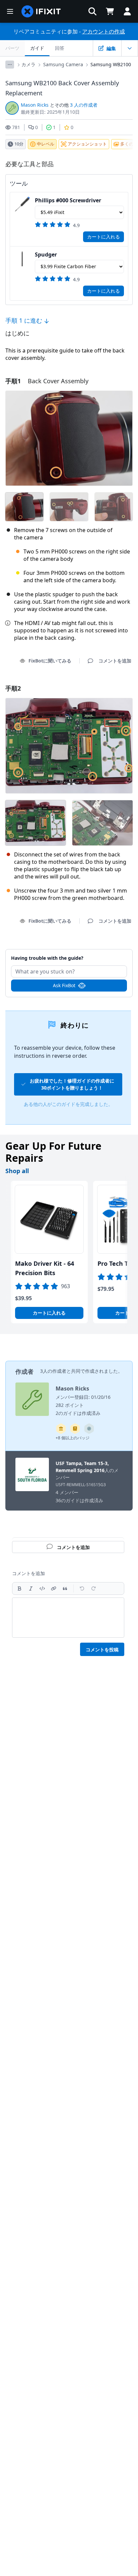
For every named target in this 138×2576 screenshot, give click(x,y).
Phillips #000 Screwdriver (68, 200)
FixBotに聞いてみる (50, 661)
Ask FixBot (64, 985)
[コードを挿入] (42, 1588)
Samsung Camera (63, 64)
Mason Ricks (35, 105)
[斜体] (31, 1588)
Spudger (46, 254)
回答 (60, 48)
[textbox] (68, 1618)
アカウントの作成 (103, 31)
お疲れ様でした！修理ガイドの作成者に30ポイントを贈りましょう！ (72, 1084)
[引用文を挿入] (65, 1588)
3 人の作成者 (84, 105)
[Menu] (10, 11)
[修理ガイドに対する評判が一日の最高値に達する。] (75, 1429)
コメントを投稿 (102, 1650)
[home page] (41, 11)
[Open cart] (110, 11)
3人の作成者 (53, 1371)
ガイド (37, 48)
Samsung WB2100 (111, 64)
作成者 (24, 1371)
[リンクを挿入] (54, 1588)
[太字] (19, 1588)
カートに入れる (103, 237)
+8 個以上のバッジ (73, 1438)
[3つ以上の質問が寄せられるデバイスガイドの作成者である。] (89, 1429)
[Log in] (127, 11)
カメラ (28, 64)
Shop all (17, 1171)
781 (16, 127)
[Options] (10, 65)
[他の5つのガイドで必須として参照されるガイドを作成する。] (61, 1429)
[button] (92, 11)
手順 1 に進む (25, 320)
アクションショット (87, 144)
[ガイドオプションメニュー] (130, 48)
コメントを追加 (69, 954)
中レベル (46, 144)
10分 (19, 144)
